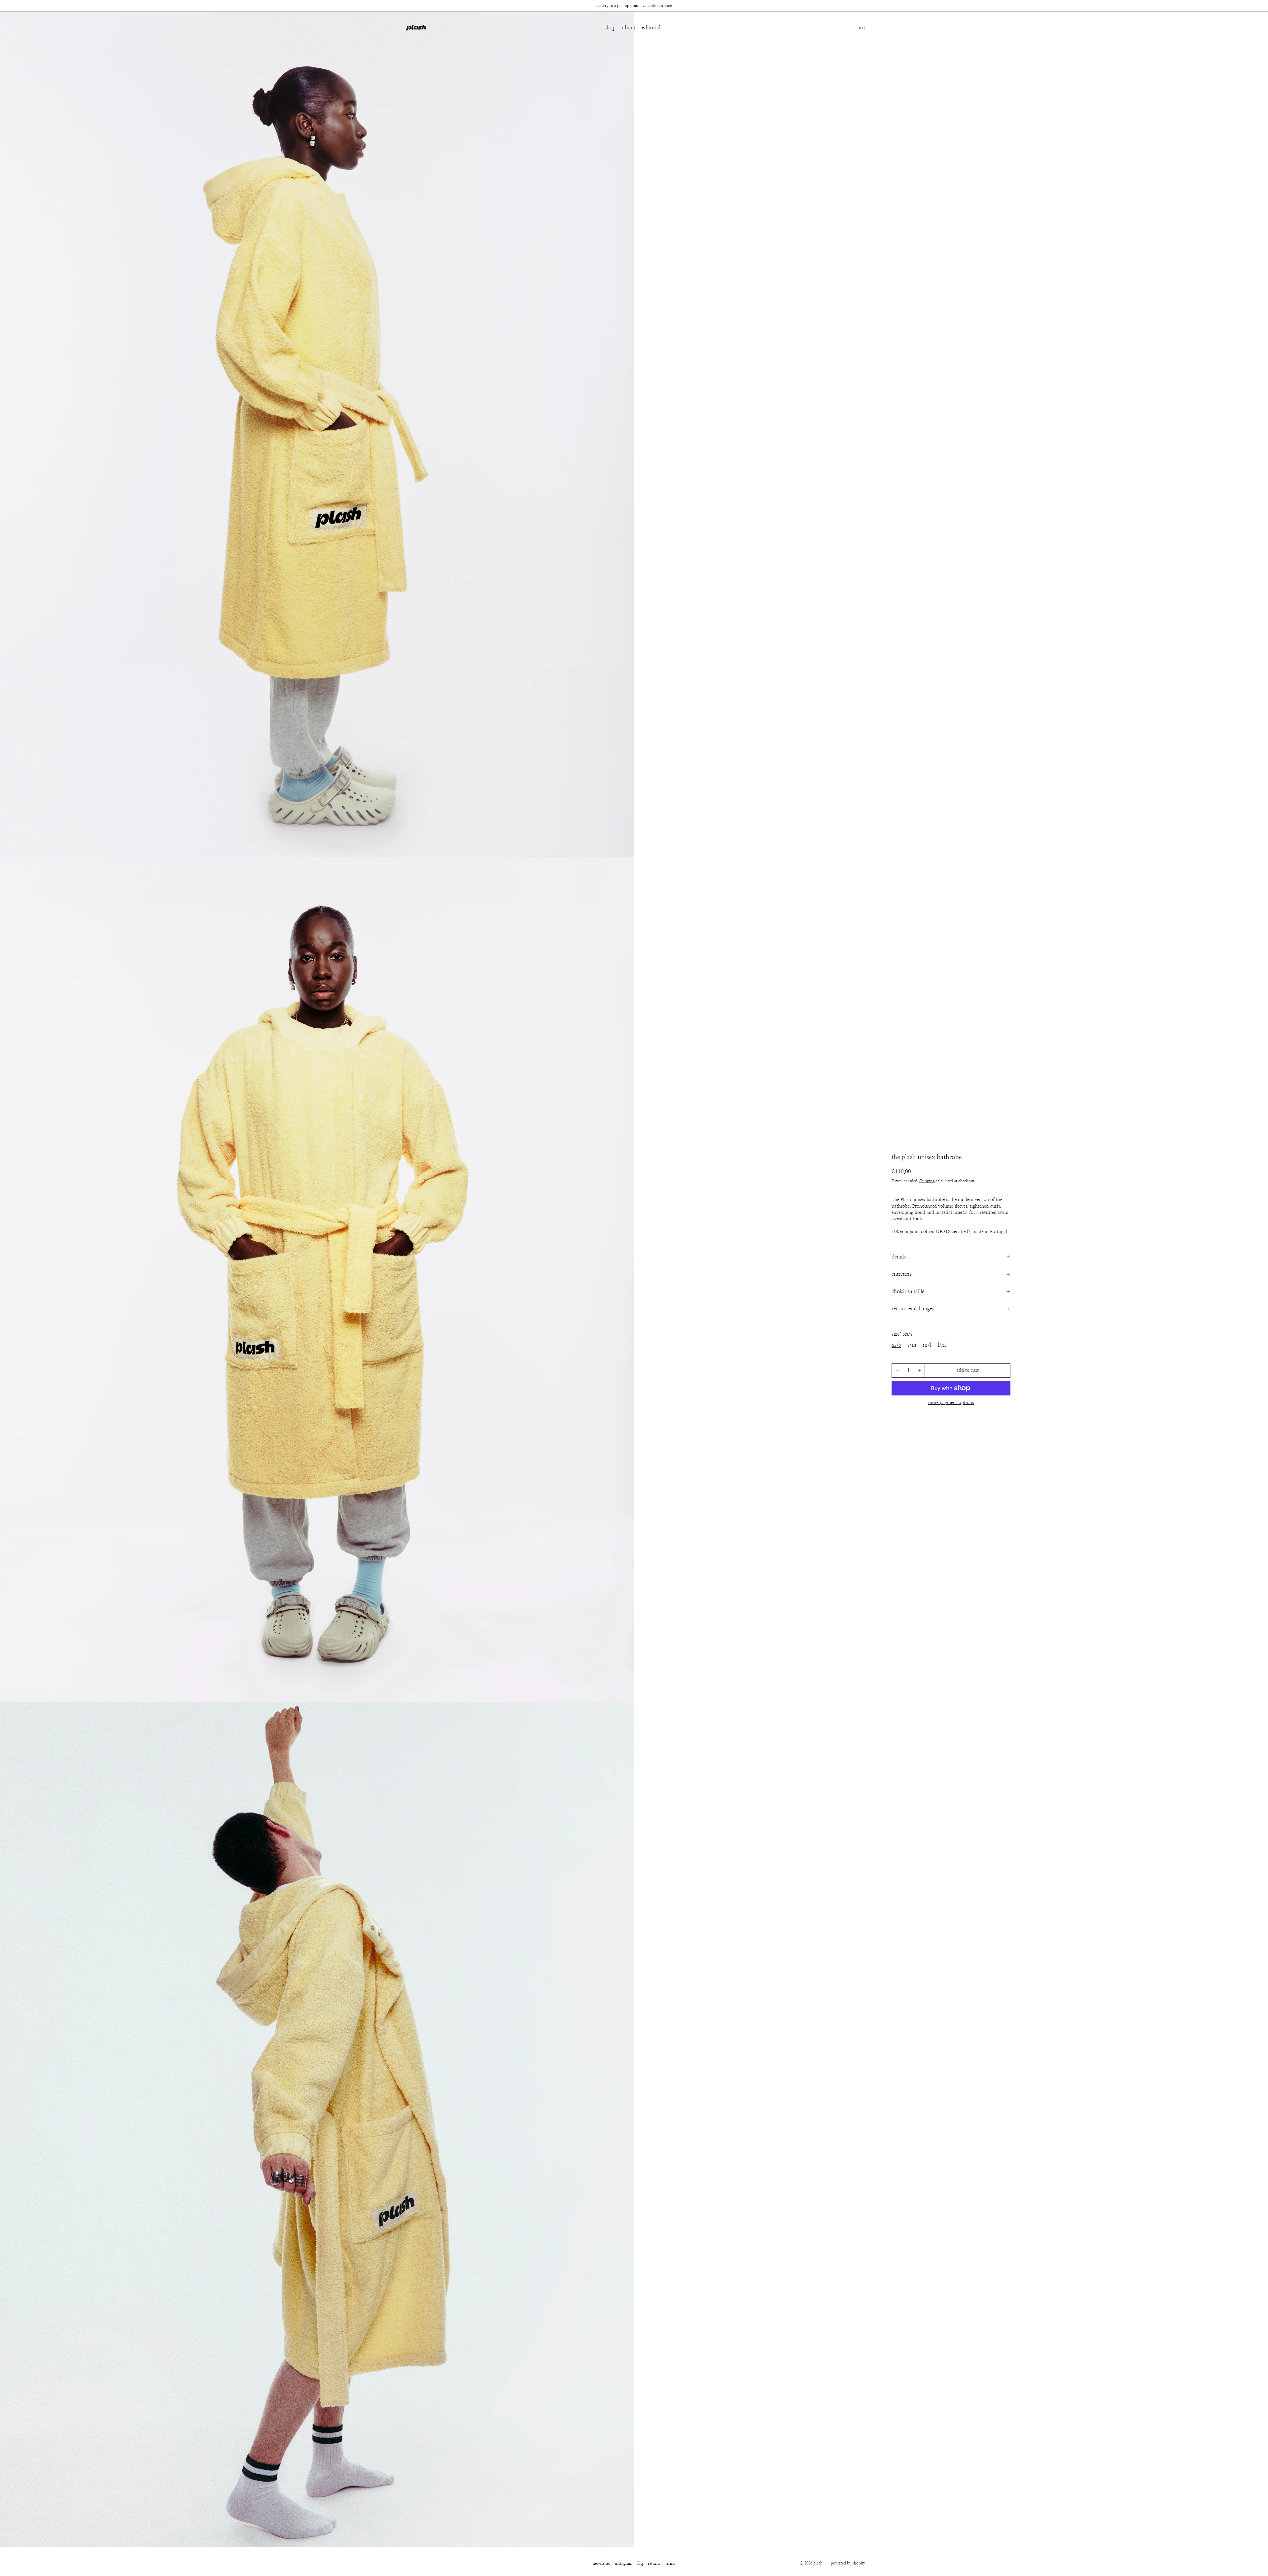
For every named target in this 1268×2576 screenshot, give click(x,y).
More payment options (951, 1403)
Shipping (927, 1181)
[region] (634, 6)
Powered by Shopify (848, 2563)
